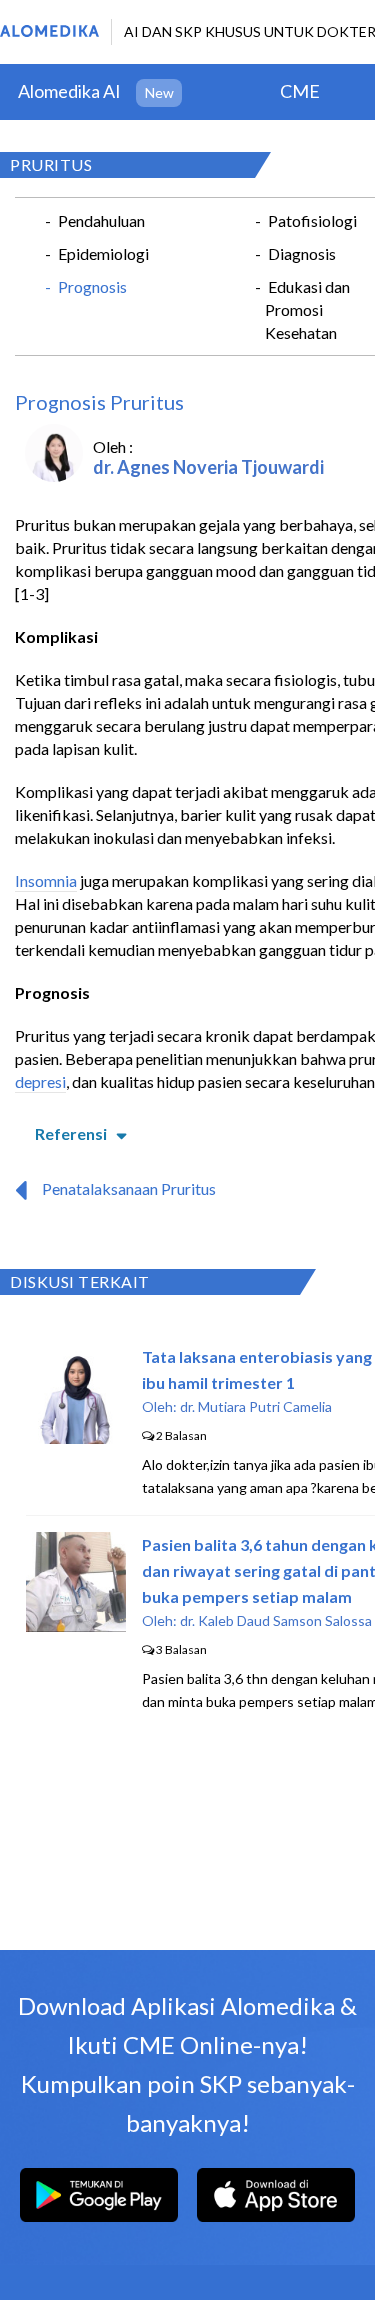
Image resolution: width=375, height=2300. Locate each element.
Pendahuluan (101, 220)
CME (300, 91)
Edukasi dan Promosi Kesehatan (307, 309)
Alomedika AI (69, 91)
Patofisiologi (312, 220)
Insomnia (46, 880)
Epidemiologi (103, 253)
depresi (40, 1081)
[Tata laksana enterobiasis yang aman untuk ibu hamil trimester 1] (76, 1437)
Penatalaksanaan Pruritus (129, 1188)
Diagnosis (302, 253)
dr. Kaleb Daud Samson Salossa (276, 1620)
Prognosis (92, 286)
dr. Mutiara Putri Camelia (256, 1406)
